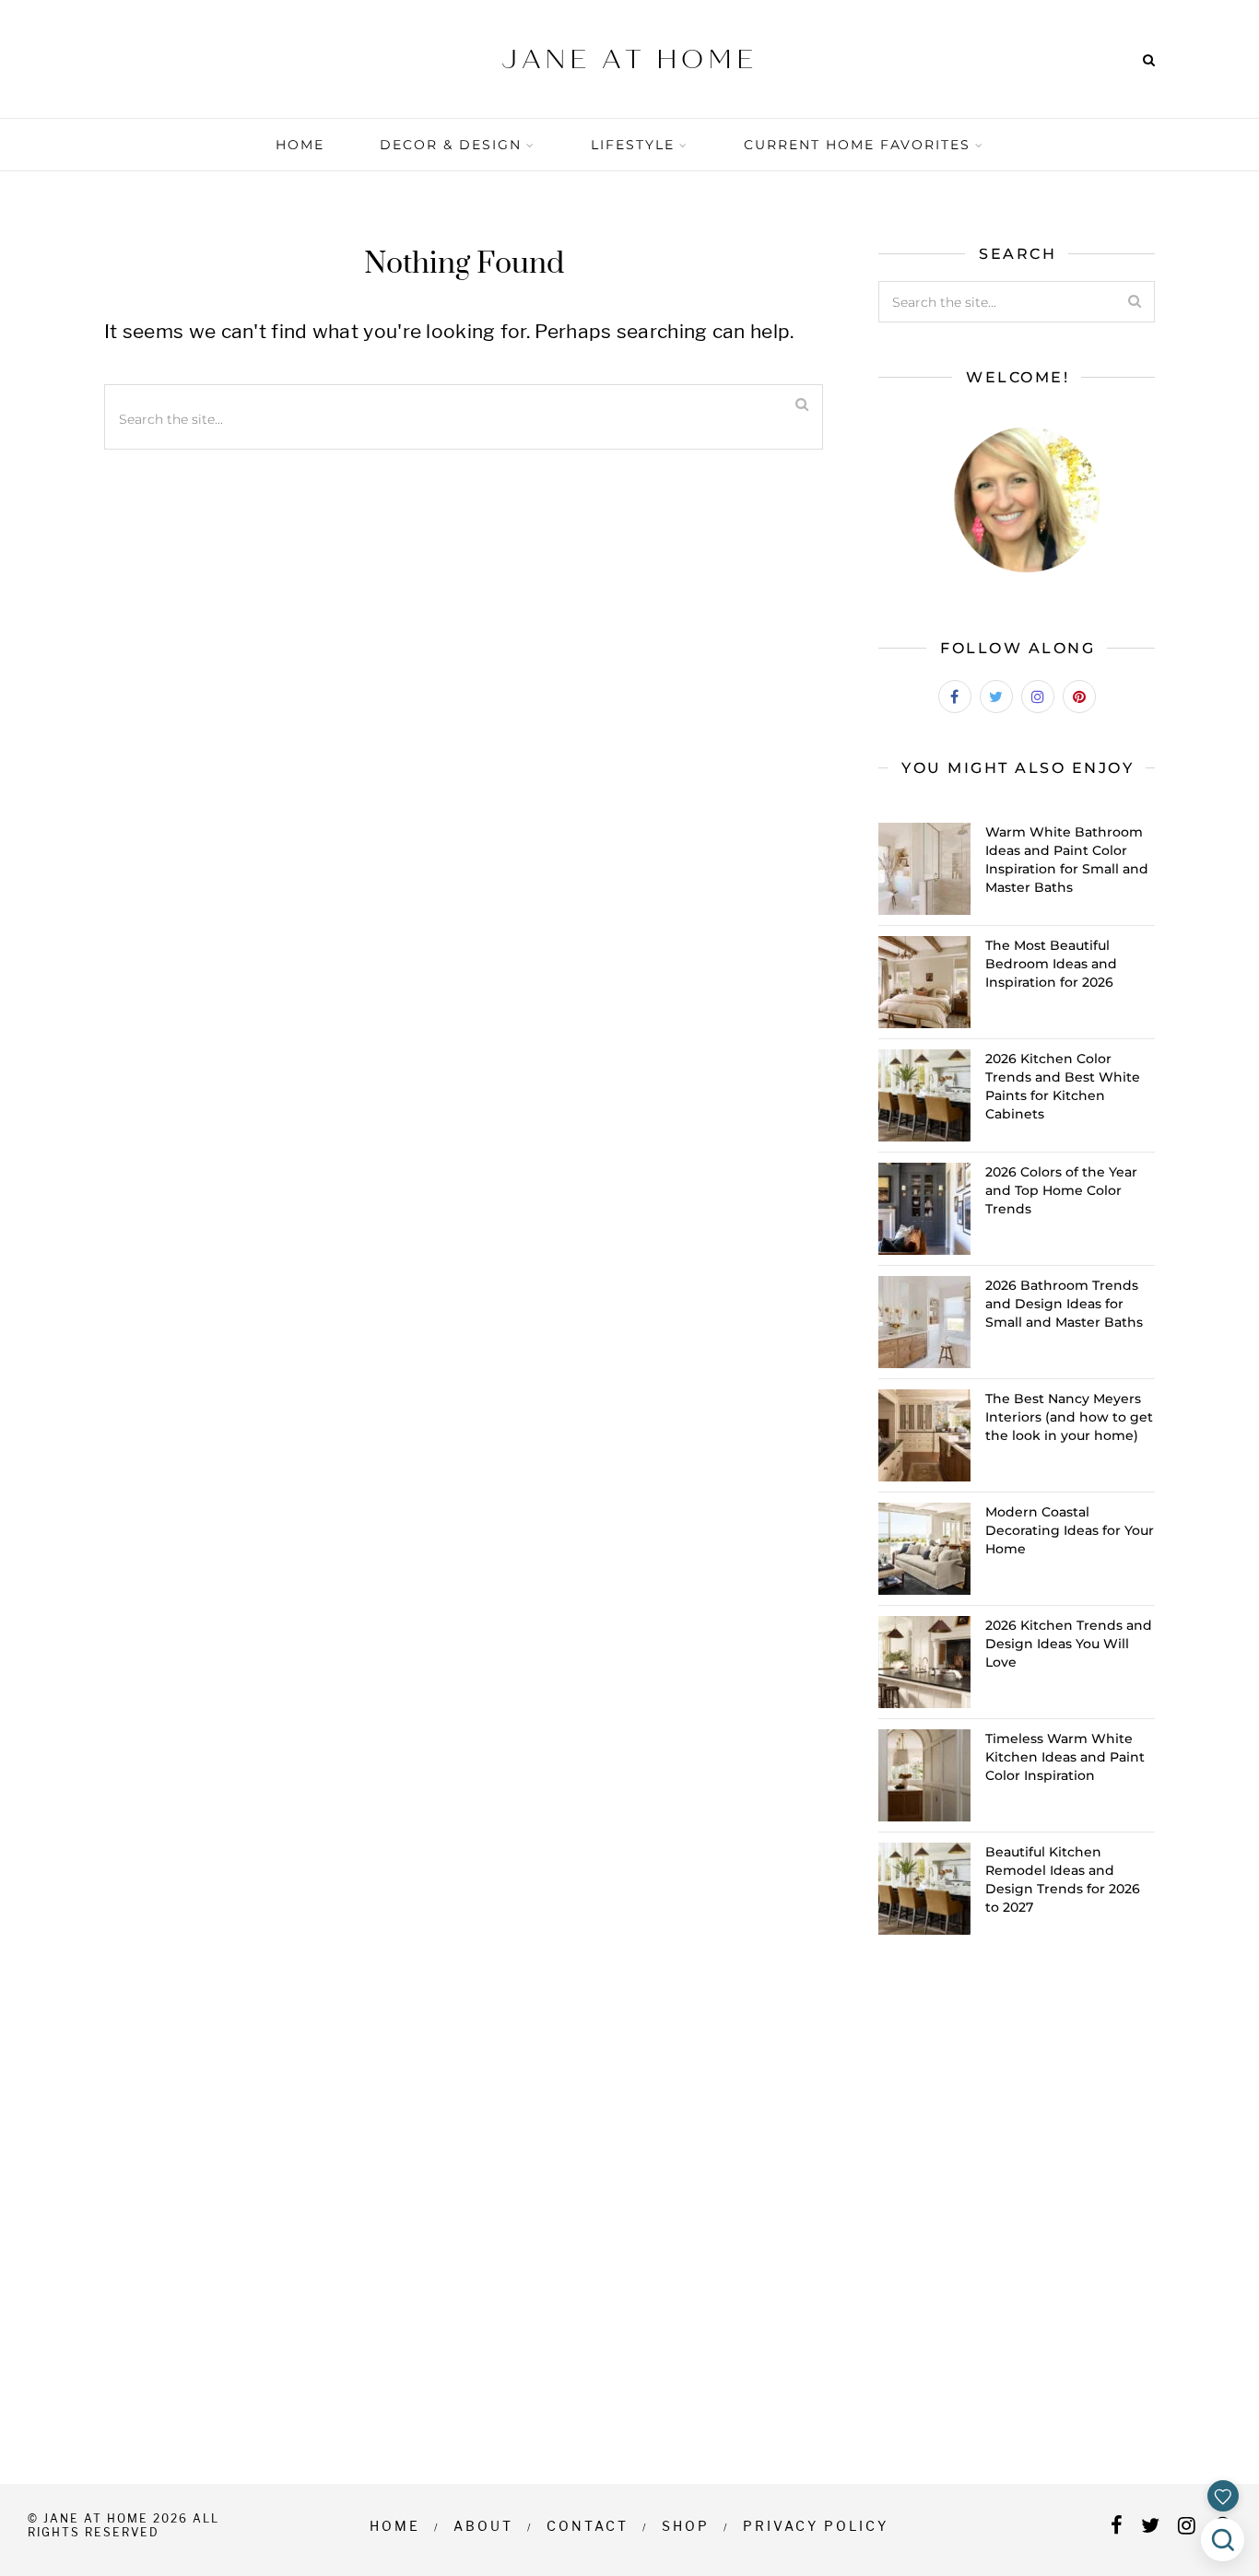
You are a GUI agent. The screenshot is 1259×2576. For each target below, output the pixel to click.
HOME (300, 145)
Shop (686, 2526)
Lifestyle (633, 145)
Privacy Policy (816, 2526)
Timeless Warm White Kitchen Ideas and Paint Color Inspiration (1065, 1757)
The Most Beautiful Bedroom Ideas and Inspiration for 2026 (1051, 964)
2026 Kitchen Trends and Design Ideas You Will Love (1069, 1644)
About (483, 2526)
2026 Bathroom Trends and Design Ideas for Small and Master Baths (1064, 1304)
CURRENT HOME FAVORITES (857, 145)
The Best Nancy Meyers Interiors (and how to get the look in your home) (1069, 1417)
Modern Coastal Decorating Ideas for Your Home (1070, 1530)
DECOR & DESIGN (451, 145)
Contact (588, 2526)
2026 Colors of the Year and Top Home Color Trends (1061, 1190)
